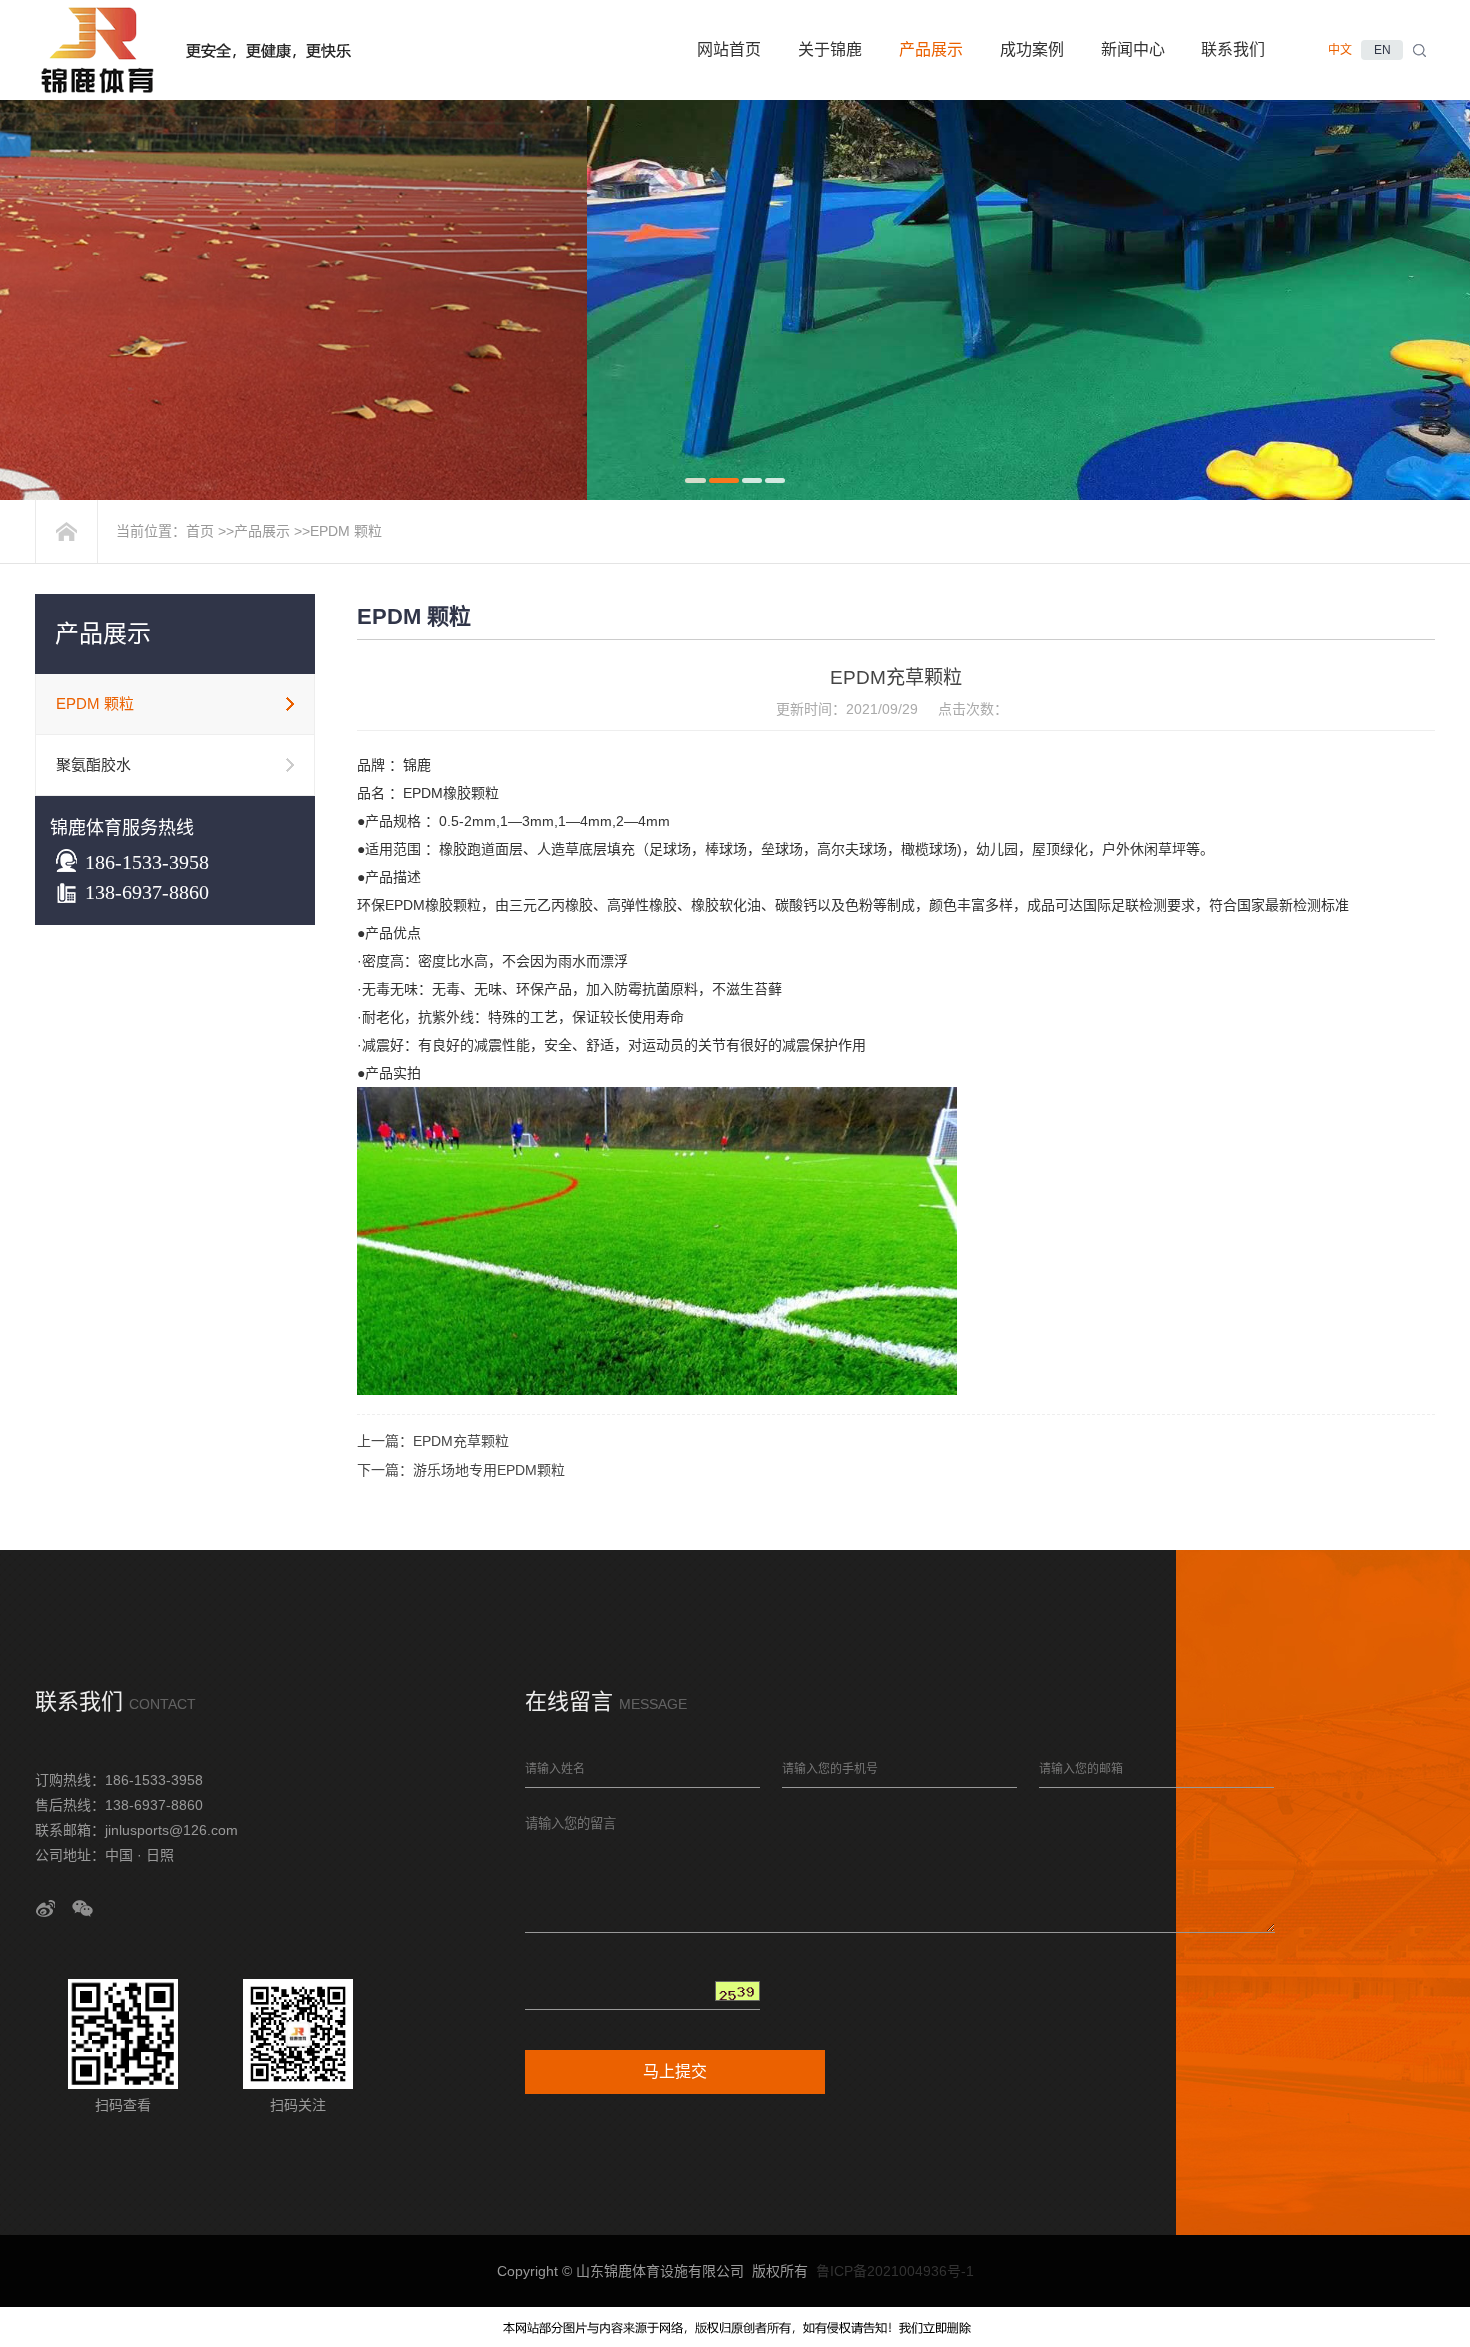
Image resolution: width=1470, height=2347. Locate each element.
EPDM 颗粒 (346, 531)
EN (1382, 50)
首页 (200, 531)
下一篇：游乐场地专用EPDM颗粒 (461, 1470)
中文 (1340, 50)
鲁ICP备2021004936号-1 (895, 2271)
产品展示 (262, 531)
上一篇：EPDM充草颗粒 (433, 1441)
